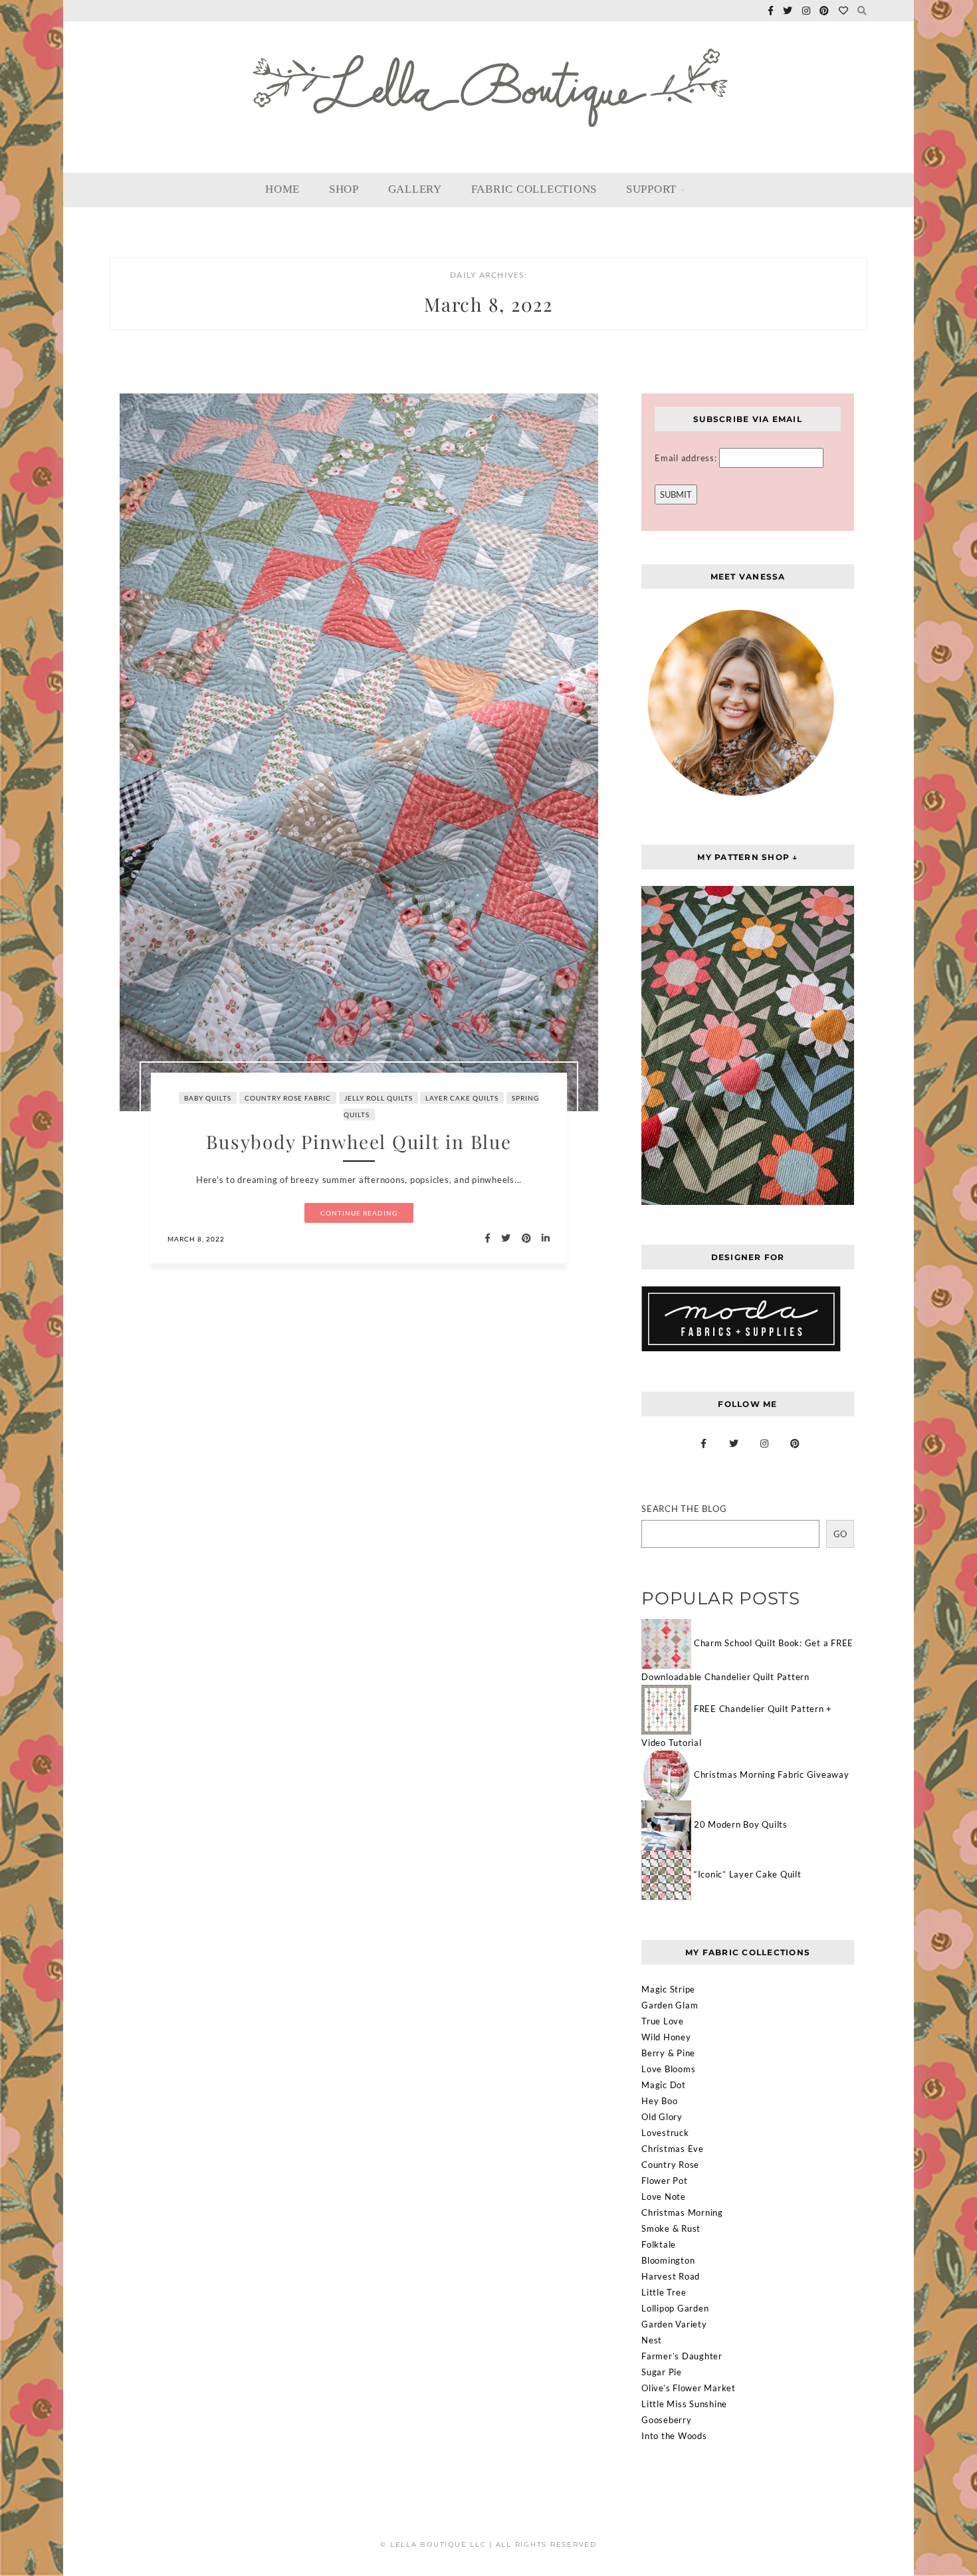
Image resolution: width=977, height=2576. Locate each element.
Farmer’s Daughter (682, 2356)
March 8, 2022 (196, 1239)
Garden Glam (670, 2005)
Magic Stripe (668, 1989)
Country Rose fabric (288, 1098)
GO (840, 1534)
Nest (652, 2340)
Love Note (664, 2197)
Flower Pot (665, 2181)
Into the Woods (674, 2436)
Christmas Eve (673, 2149)
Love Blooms (668, 2069)
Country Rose (670, 2165)
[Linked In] (542, 1238)
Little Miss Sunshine (684, 2404)
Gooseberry (667, 2420)
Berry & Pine (668, 2053)
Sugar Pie (662, 2372)
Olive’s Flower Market (689, 2388)
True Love (663, 2021)
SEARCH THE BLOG (684, 1509)
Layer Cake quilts (462, 1098)
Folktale (659, 2244)
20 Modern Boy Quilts (741, 1824)
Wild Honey (666, 2037)
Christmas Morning (682, 2212)
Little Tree (664, 2292)
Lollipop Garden (675, 2308)
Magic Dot (664, 2085)
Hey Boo (659, 2101)
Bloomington (668, 2260)
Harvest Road (671, 2276)
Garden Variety (674, 2324)
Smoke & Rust (671, 2228)
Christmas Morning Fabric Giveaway (772, 1774)
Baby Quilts (208, 1098)
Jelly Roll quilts (379, 1098)
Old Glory (662, 2117)
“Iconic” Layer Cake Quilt (748, 1874)
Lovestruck (665, 2133)
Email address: (687, 458)
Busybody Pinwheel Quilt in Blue (359, 1141)
